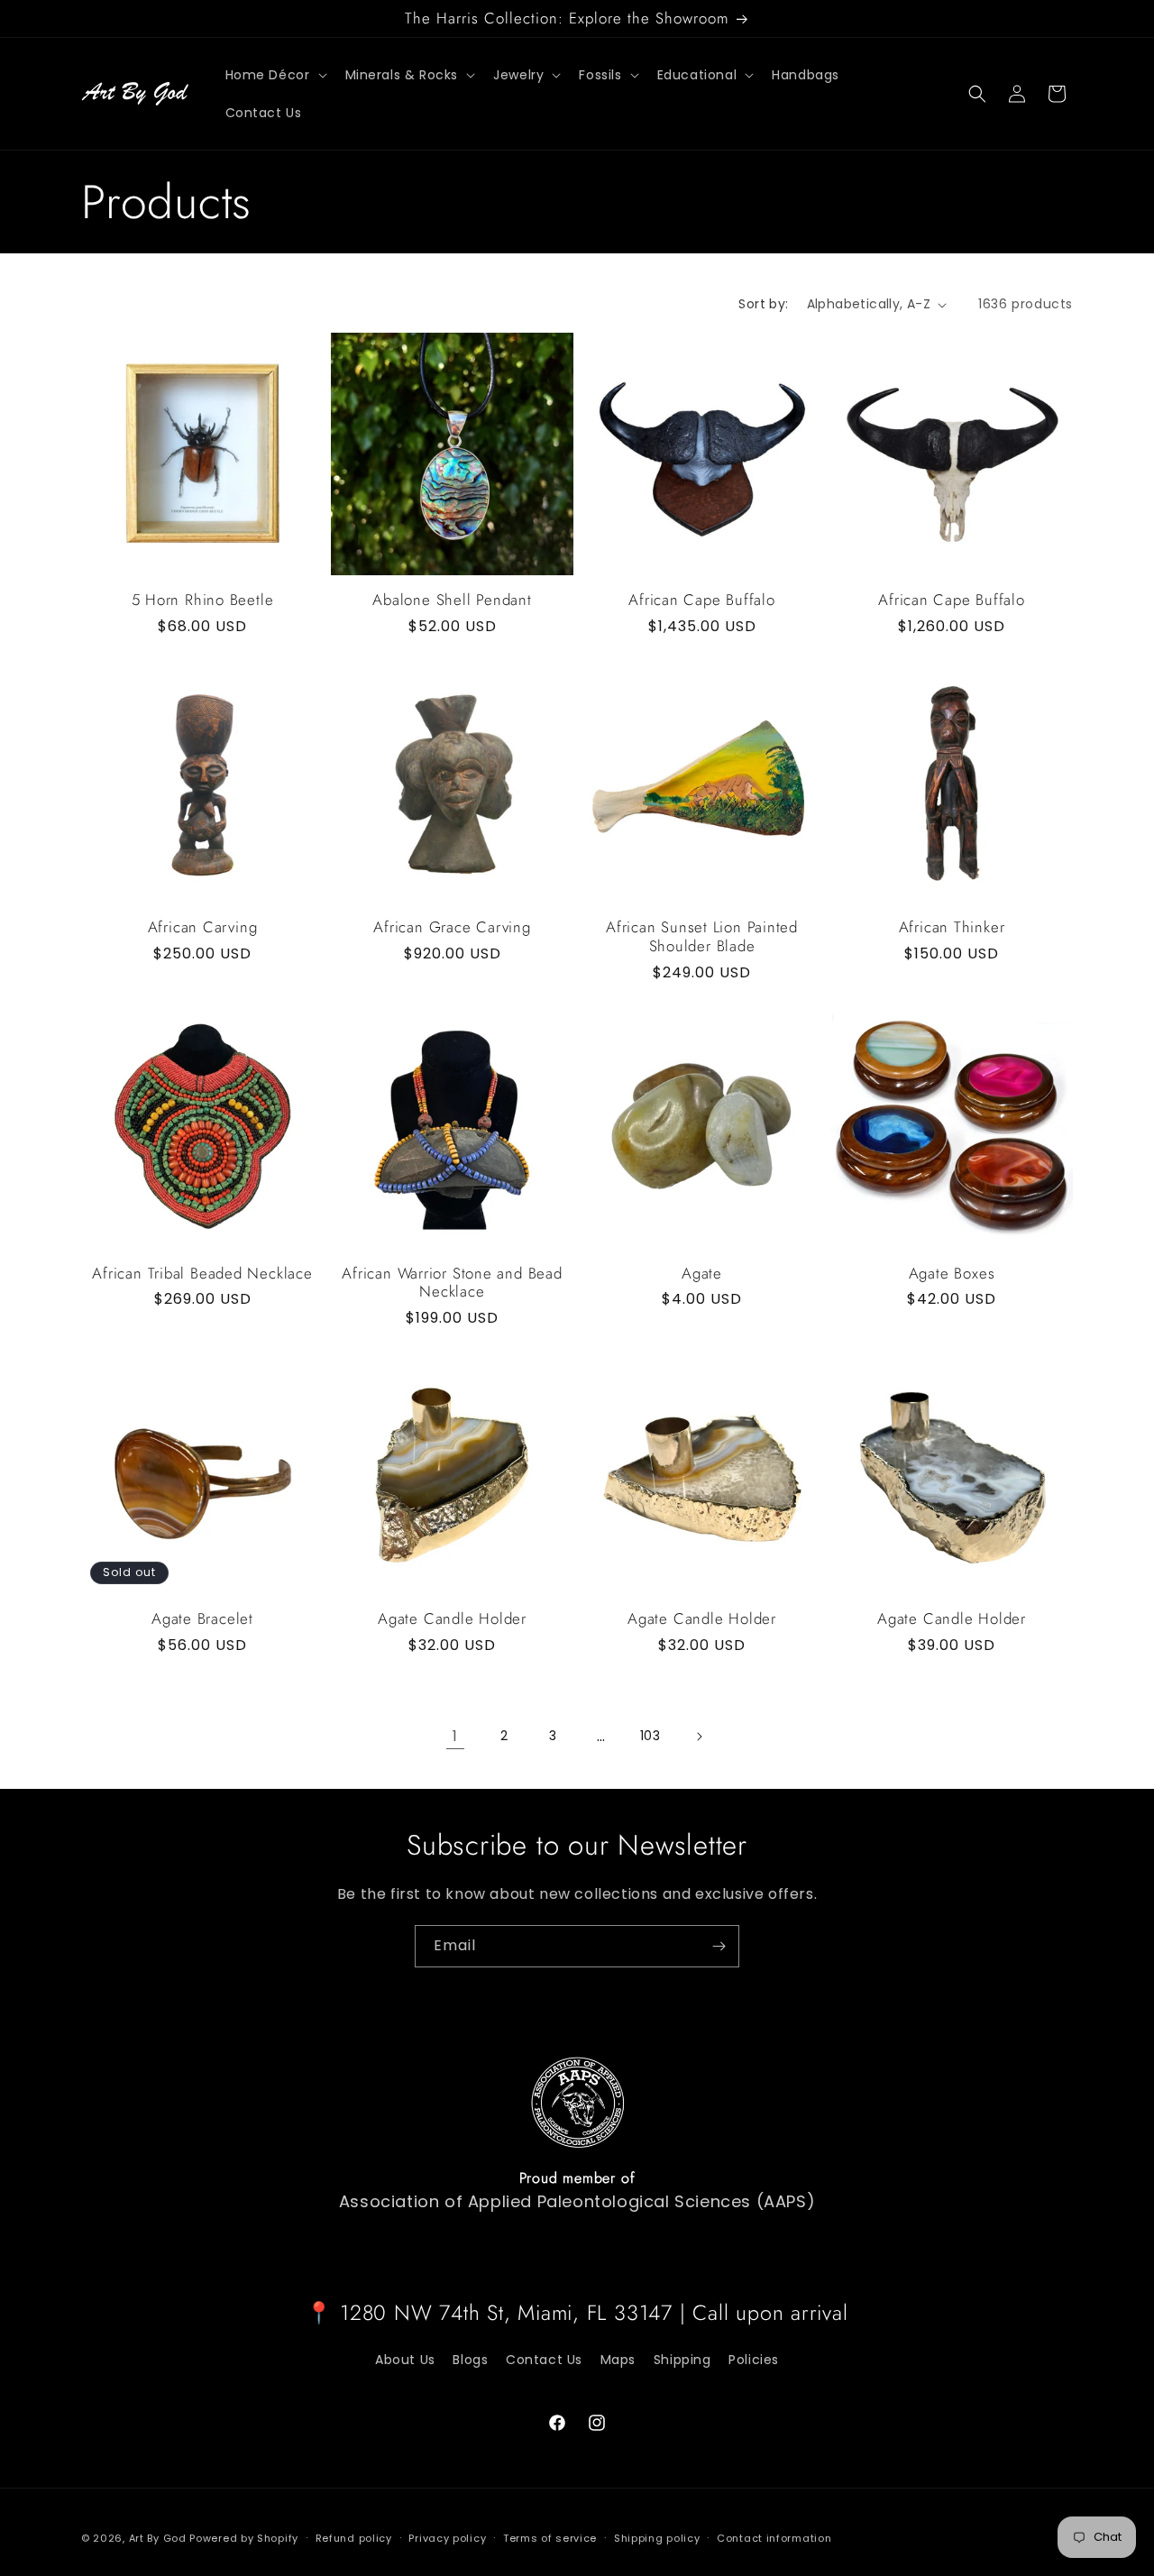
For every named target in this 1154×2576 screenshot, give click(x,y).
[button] (275, 75)
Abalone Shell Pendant (452, 600)
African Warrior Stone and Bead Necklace (452, 1283)
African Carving (203, 927)
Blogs (470, 2359)
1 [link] (455, 1736)
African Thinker (952, 927)
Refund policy (354, 2537)
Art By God (158, 2538)
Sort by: (763, 304)
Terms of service (550, 2537)
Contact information (774, 2537)
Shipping (682, 2359)
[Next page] (699, 1737)
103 (650, 1736)
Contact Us (544, 2359)
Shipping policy (657, 2537)
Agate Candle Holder (452, 1619)
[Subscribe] (719, 1946)
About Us (405, 2359)
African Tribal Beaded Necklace (202, 1274)
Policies (754, 2359)
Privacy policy (447, 2537)
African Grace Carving (452, 927)
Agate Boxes (952, 1274)
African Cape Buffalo (702, 600)
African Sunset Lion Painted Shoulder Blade (702, 937)
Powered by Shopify (244, 2538)
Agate (702, 1274)
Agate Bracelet (202, 1619)
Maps (618, 2359)
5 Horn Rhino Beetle (203, 600)
